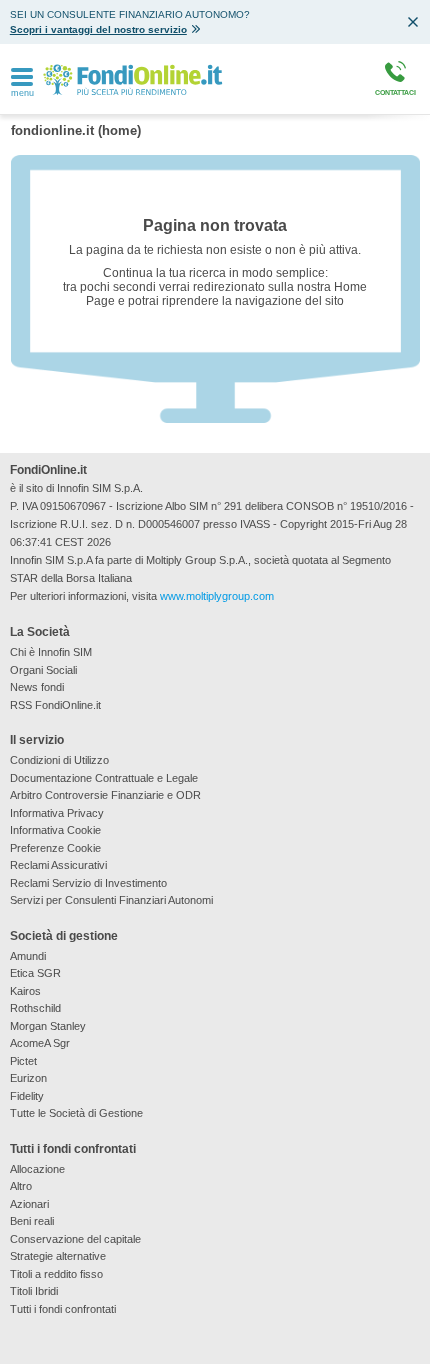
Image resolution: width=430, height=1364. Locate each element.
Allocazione (37, 1169)
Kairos (25, 991)
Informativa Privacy (57, 813)
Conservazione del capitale (75, 1239)
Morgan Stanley (48, 1026)
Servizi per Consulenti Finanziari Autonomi (111, 900)
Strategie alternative (58, 1256)
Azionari (29, 1204)
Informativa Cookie (55, 830)
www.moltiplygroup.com (217, 596)
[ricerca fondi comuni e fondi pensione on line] (132, 78)
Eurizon (28, 1078)
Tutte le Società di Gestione (76, 1113)
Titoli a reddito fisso (56, 1274)
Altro (21, 1186)
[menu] (22, 78)
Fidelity (27, 1096)
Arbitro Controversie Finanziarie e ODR (105, 795)
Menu (23, 93)
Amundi (28, 956)
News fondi (37, 687)
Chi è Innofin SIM (51, 652)
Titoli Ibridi (34, 1291)
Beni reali (32, 1221)
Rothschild (35, 1008)
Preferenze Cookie (55, 848)
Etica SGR (35, 973)
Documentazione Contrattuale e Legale (104, 778)
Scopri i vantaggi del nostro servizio (98, 29)
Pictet (23, 1061)
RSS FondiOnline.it (55, 705)
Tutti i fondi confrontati (63, 1309)
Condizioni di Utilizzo (59, 760)
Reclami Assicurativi (58, 865)
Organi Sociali (43, 670)
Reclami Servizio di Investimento (88, 883)
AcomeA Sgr (40, 1043)
